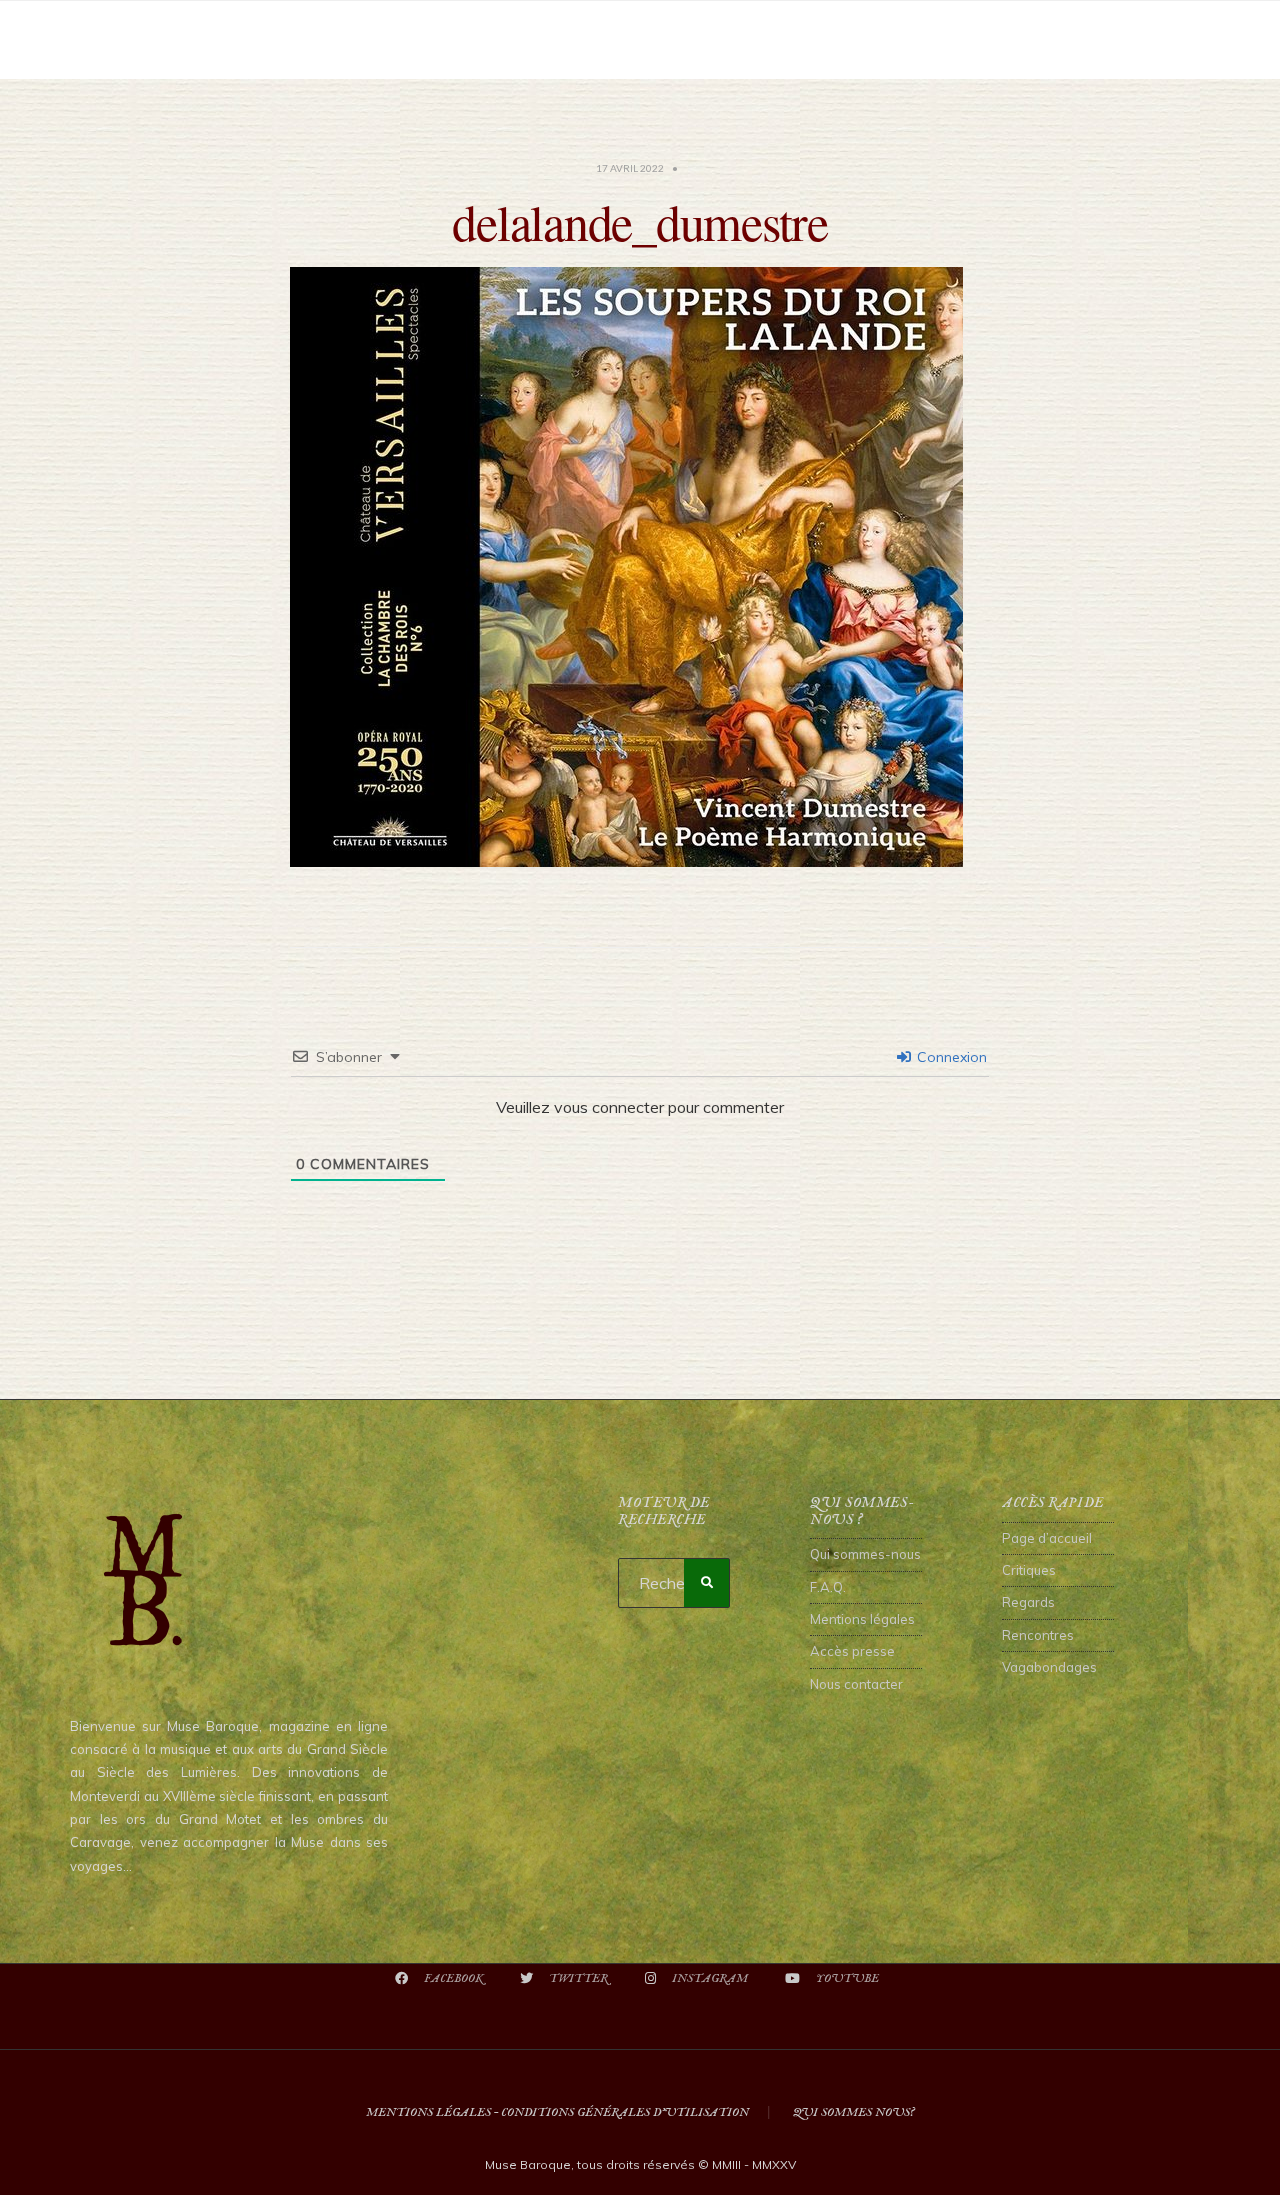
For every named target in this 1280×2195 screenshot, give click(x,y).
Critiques (1029, 1570)
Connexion (950, 1057)
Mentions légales (862, 1619)
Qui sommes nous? (853, 2112)
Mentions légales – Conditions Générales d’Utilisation (557, 2112)
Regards (1028, 1602)
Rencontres (1038, 1635)
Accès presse (852, 1651)
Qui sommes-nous (865, 1554)
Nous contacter (856, 1684)
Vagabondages (1049, 1667)
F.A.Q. (828, 1587)
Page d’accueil (1047, 1538)
